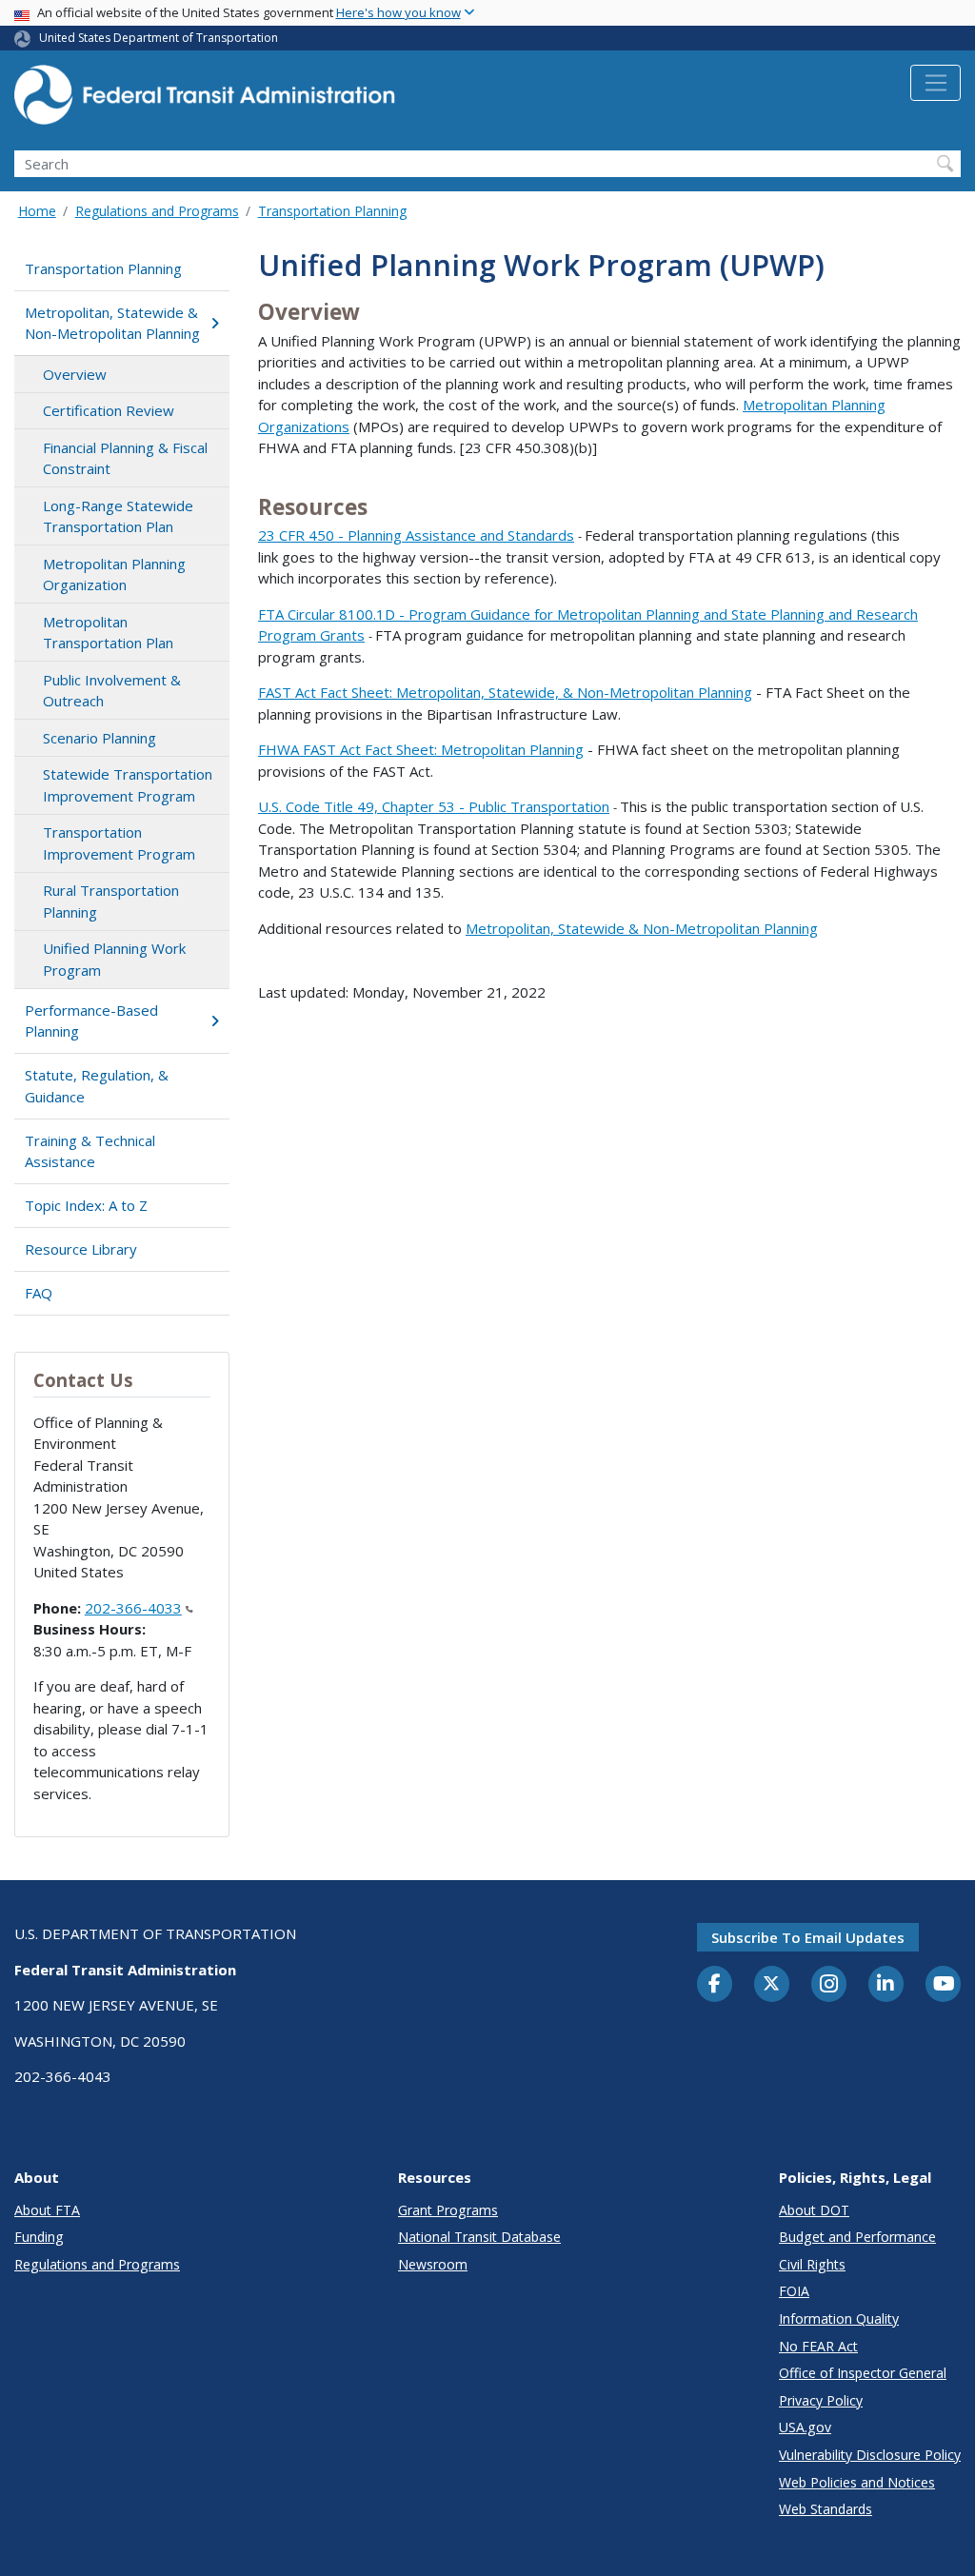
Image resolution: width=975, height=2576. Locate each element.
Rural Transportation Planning (111, 901)
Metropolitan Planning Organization (114, 575)
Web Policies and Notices (857, 2482)
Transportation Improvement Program (119, 843)
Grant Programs (448, 2210)
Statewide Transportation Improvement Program (128, 785)
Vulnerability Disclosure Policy (870, 2455)
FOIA (794, 2291)
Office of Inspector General (863, 2373)
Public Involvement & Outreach (112, 691)
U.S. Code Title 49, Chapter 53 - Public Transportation (434, 806)
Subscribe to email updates (808, 1937)
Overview (75, 374)
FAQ (39, 1293)
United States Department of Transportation (159, 38)
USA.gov (805, 2427)
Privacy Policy (821, 2400)
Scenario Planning (99, 738)
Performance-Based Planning (91, 1021)
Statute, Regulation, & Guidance (97, 1086)
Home (37, 211)
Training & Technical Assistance (90, 1151)
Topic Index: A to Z (86, 1205)
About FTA (47, 2210)
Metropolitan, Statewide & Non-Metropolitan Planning (112, 323)
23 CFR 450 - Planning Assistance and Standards (416, 535)
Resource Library (81, 1249)
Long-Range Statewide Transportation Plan (118, 516)
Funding (39, 2237)
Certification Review (109, 410)
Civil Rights (812, 2264)
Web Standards (826, 2509)
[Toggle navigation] (935, 83)
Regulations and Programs (157, 211)
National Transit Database (479, 2237)
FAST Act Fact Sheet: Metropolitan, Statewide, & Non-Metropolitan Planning (505, 692)
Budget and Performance (857, 2237)
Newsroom (433, 2264)
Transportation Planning (332, 211)
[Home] (205, 100)
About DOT (814, 2210)
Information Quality (839, 2318)
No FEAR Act (818, 2346)
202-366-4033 (133, 1608)
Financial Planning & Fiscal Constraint (125, 458)
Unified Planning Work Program (114, 959)
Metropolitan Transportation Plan (108, 633)
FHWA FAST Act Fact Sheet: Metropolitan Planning (421, 749)
